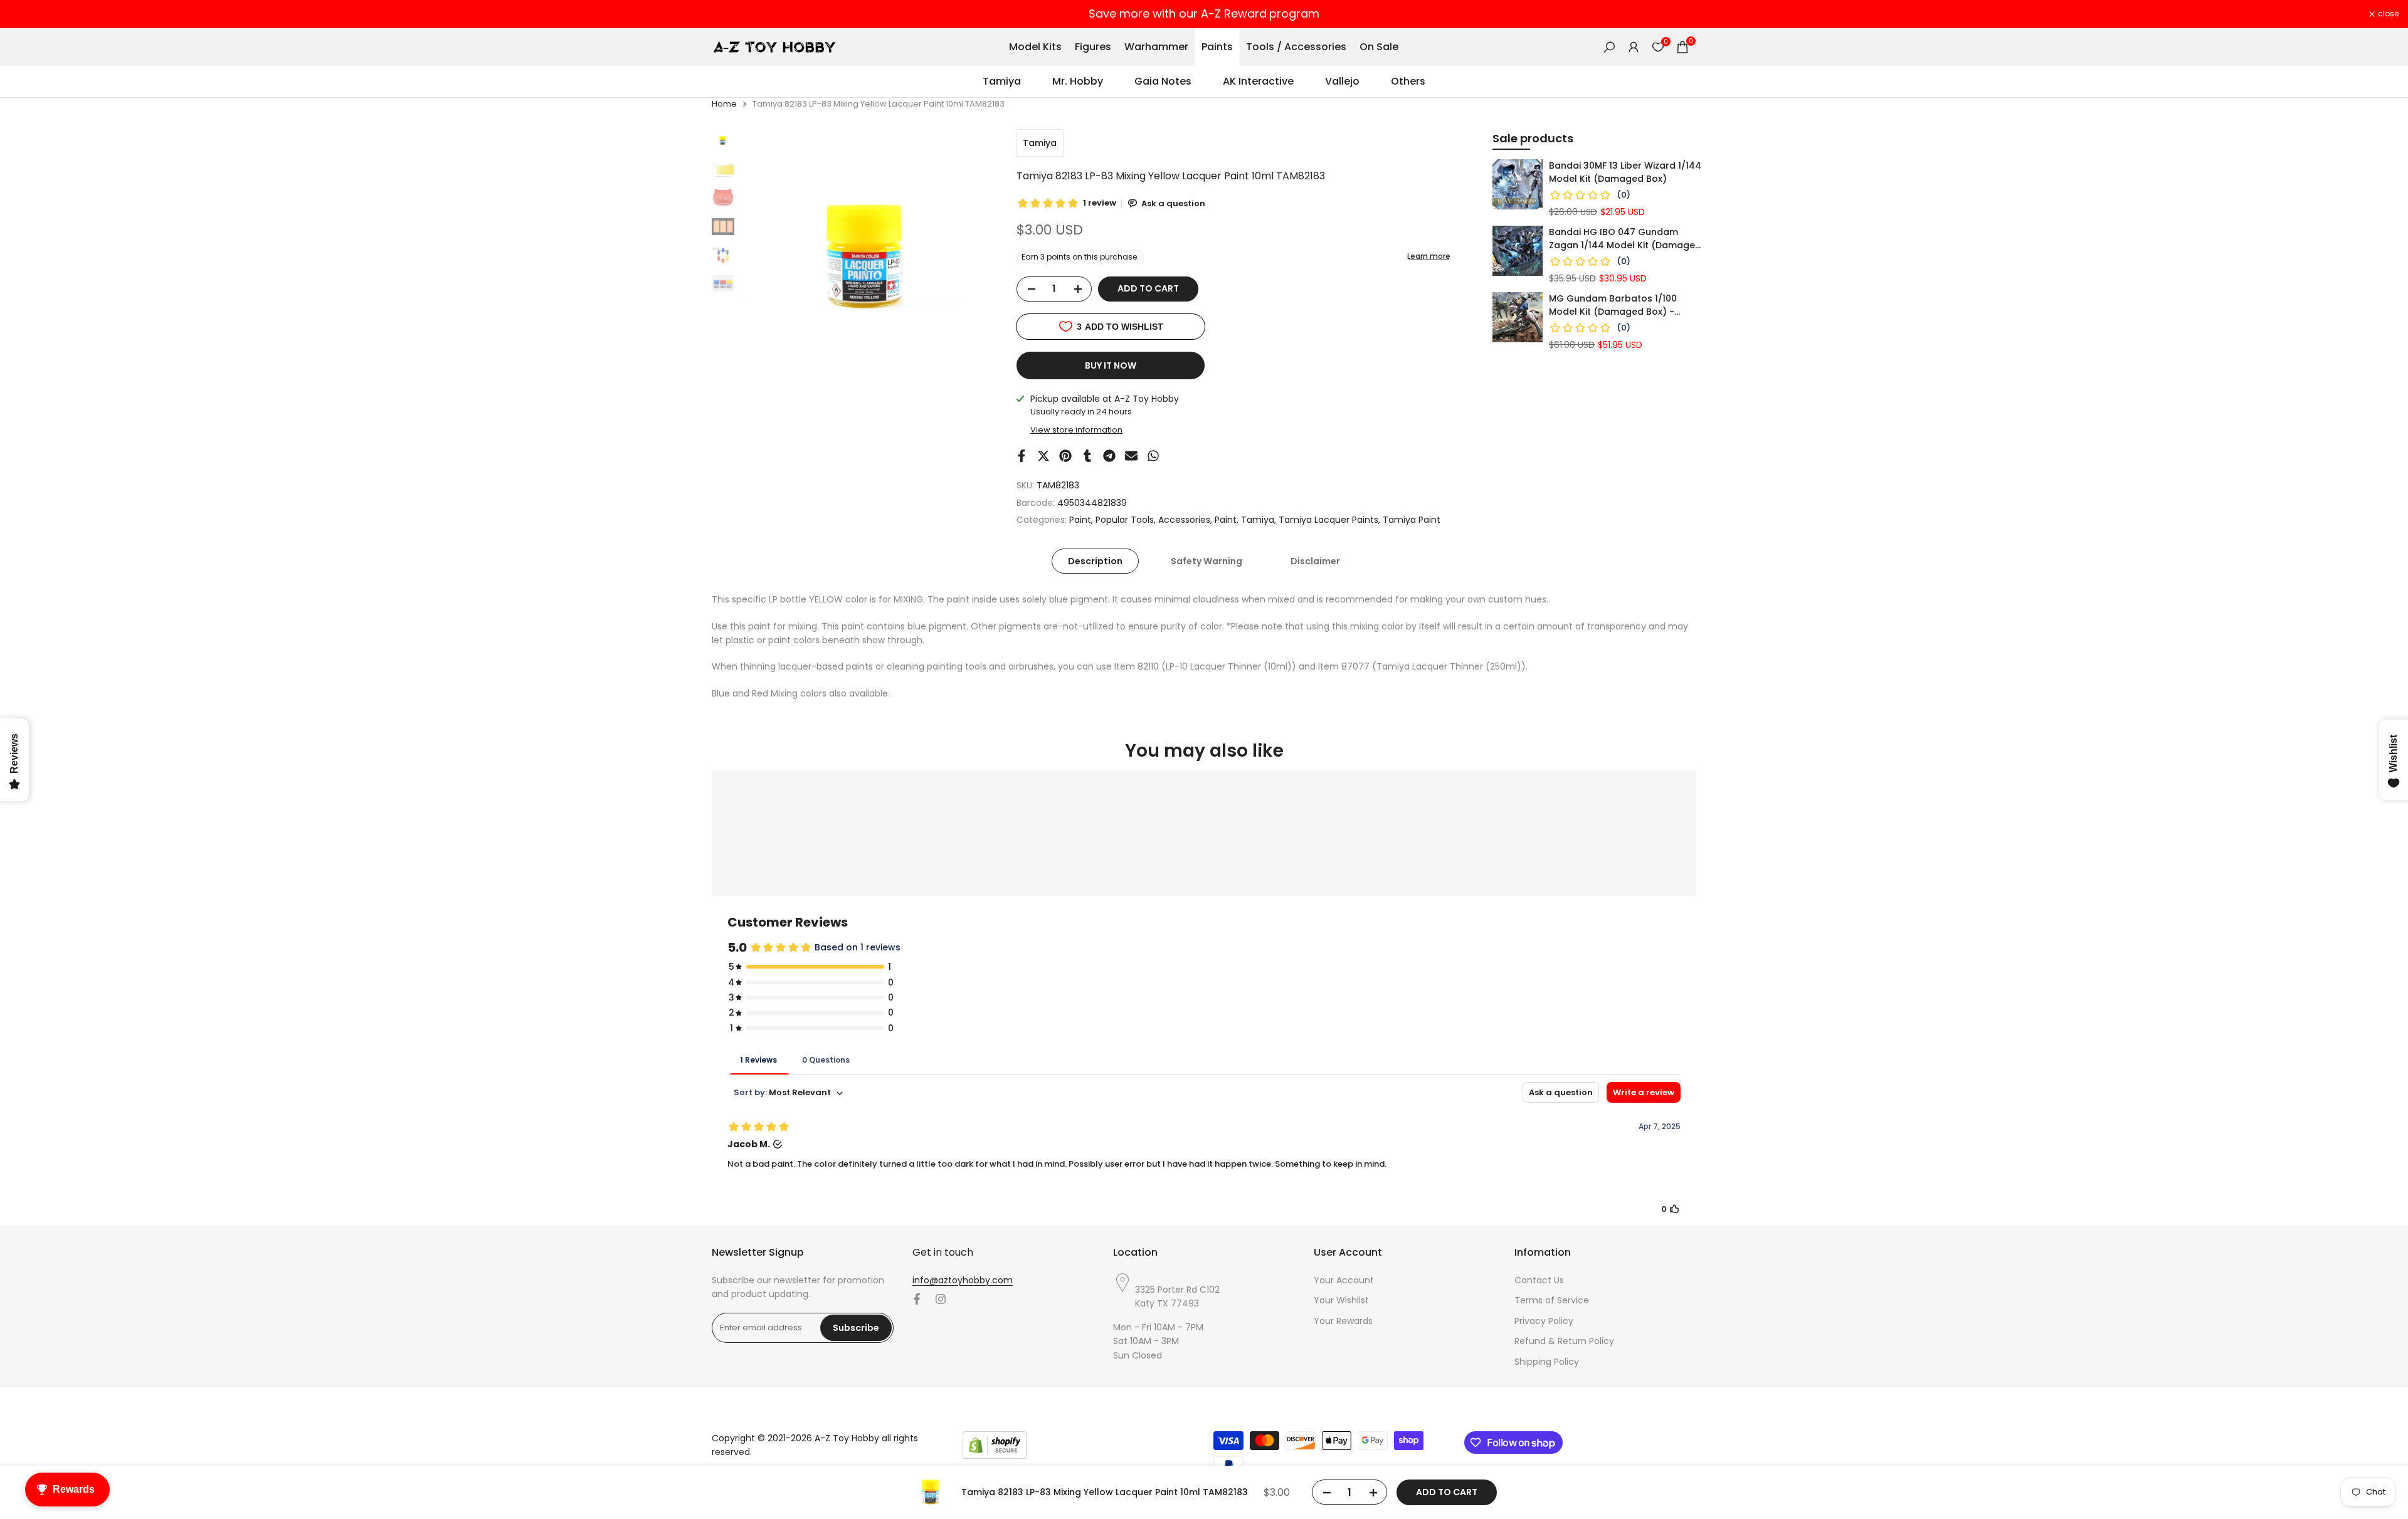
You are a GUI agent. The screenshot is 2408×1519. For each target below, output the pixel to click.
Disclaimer (1315, 561)
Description (1095, 561)
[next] (973, 258)
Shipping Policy (1547, 1362)
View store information (1076, 430)
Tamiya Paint (1412, 520)
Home (724, 104)
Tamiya (1040, 143)
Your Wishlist (1341, 1300)
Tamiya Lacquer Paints (1328, 520)
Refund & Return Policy (1564, 1341)
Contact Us (1539, 1280)
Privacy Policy (1544, 1321)
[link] (1518, 184)
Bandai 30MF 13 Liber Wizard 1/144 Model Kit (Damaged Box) (1625, 172)
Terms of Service (1552, 1300)
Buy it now (1111, 365)
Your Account (1344, 1280)
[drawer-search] (1609, 47)
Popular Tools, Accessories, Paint (1166, 520)
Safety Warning (1207, 561)
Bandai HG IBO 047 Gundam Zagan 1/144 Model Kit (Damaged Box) (1625, 239)
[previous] (766, 258)
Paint (1080, 520)
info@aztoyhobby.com (963, 1280)
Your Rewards (1343, 1321)
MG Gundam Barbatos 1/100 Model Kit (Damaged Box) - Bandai (1613, 305)
